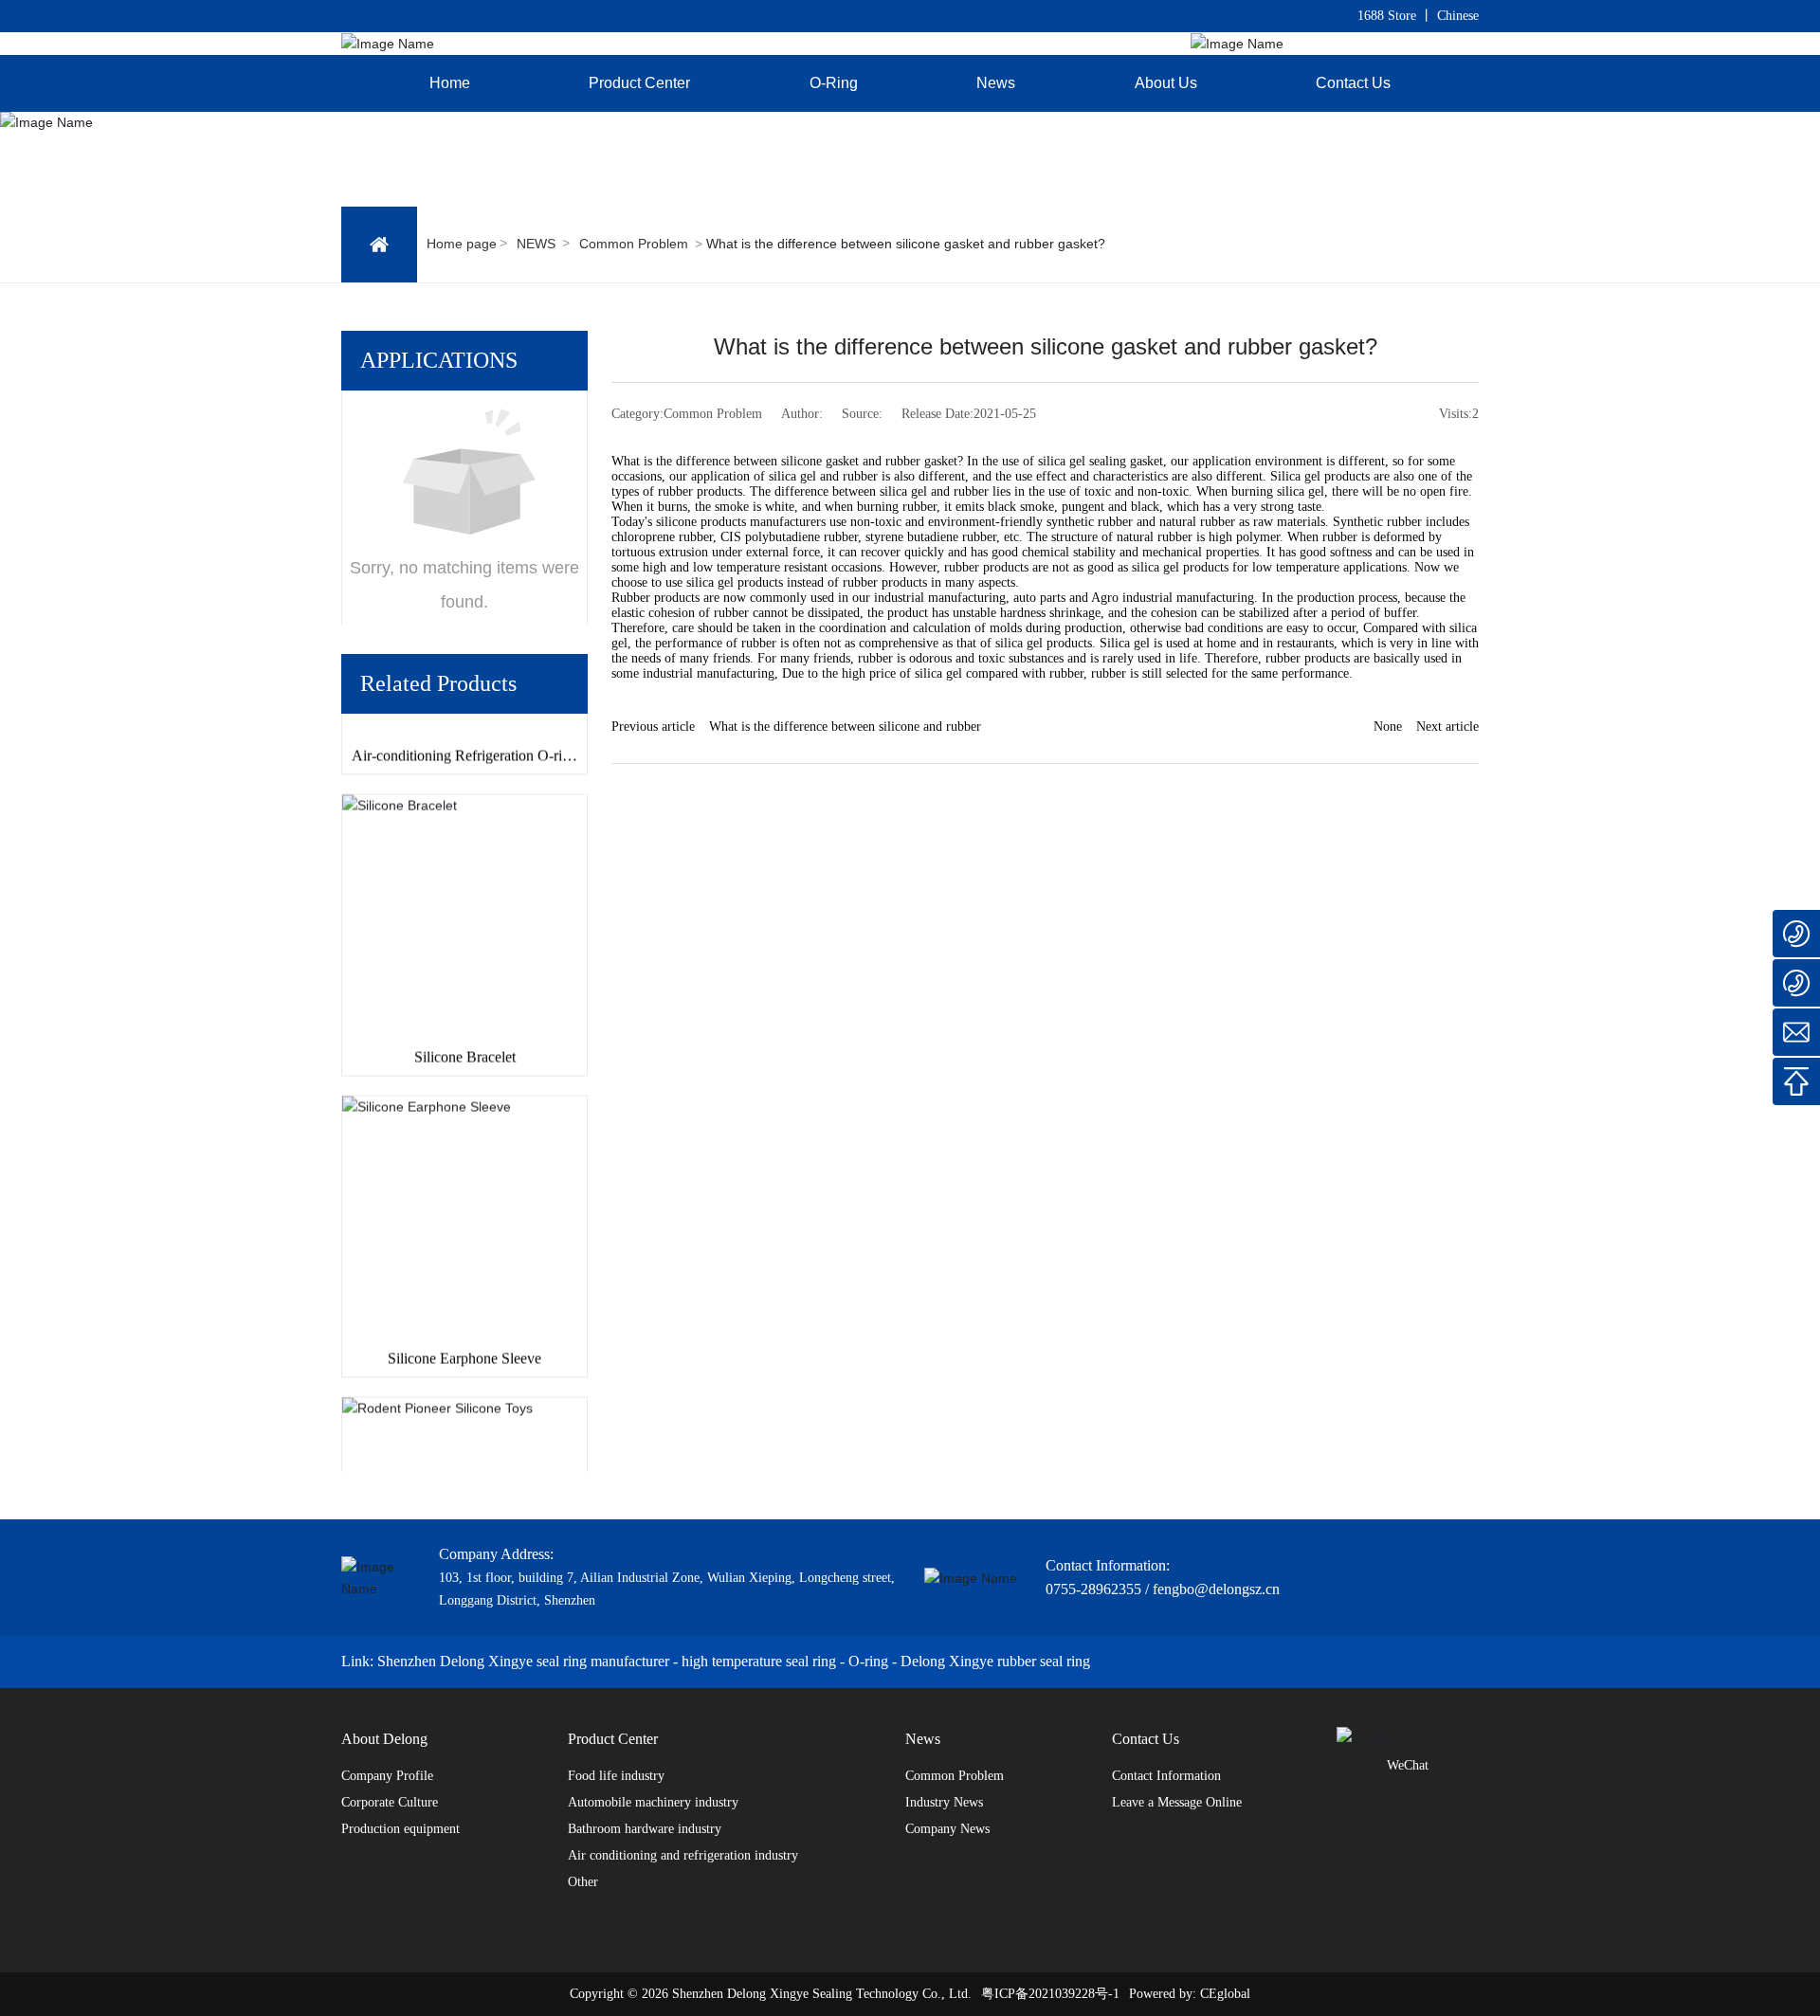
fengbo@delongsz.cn (1216, 1589)
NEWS (536, 244)
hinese (1462, 16)
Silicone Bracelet (465, 1040)
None (1388, 726)
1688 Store (1387, 16)
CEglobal (1225, 1994)
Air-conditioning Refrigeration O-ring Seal (464, 747)
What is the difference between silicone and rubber (845, 726)
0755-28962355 (1093, 1589)
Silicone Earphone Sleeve (464, 1342)
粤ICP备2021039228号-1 (1050, 1994)
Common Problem (634, 244)
